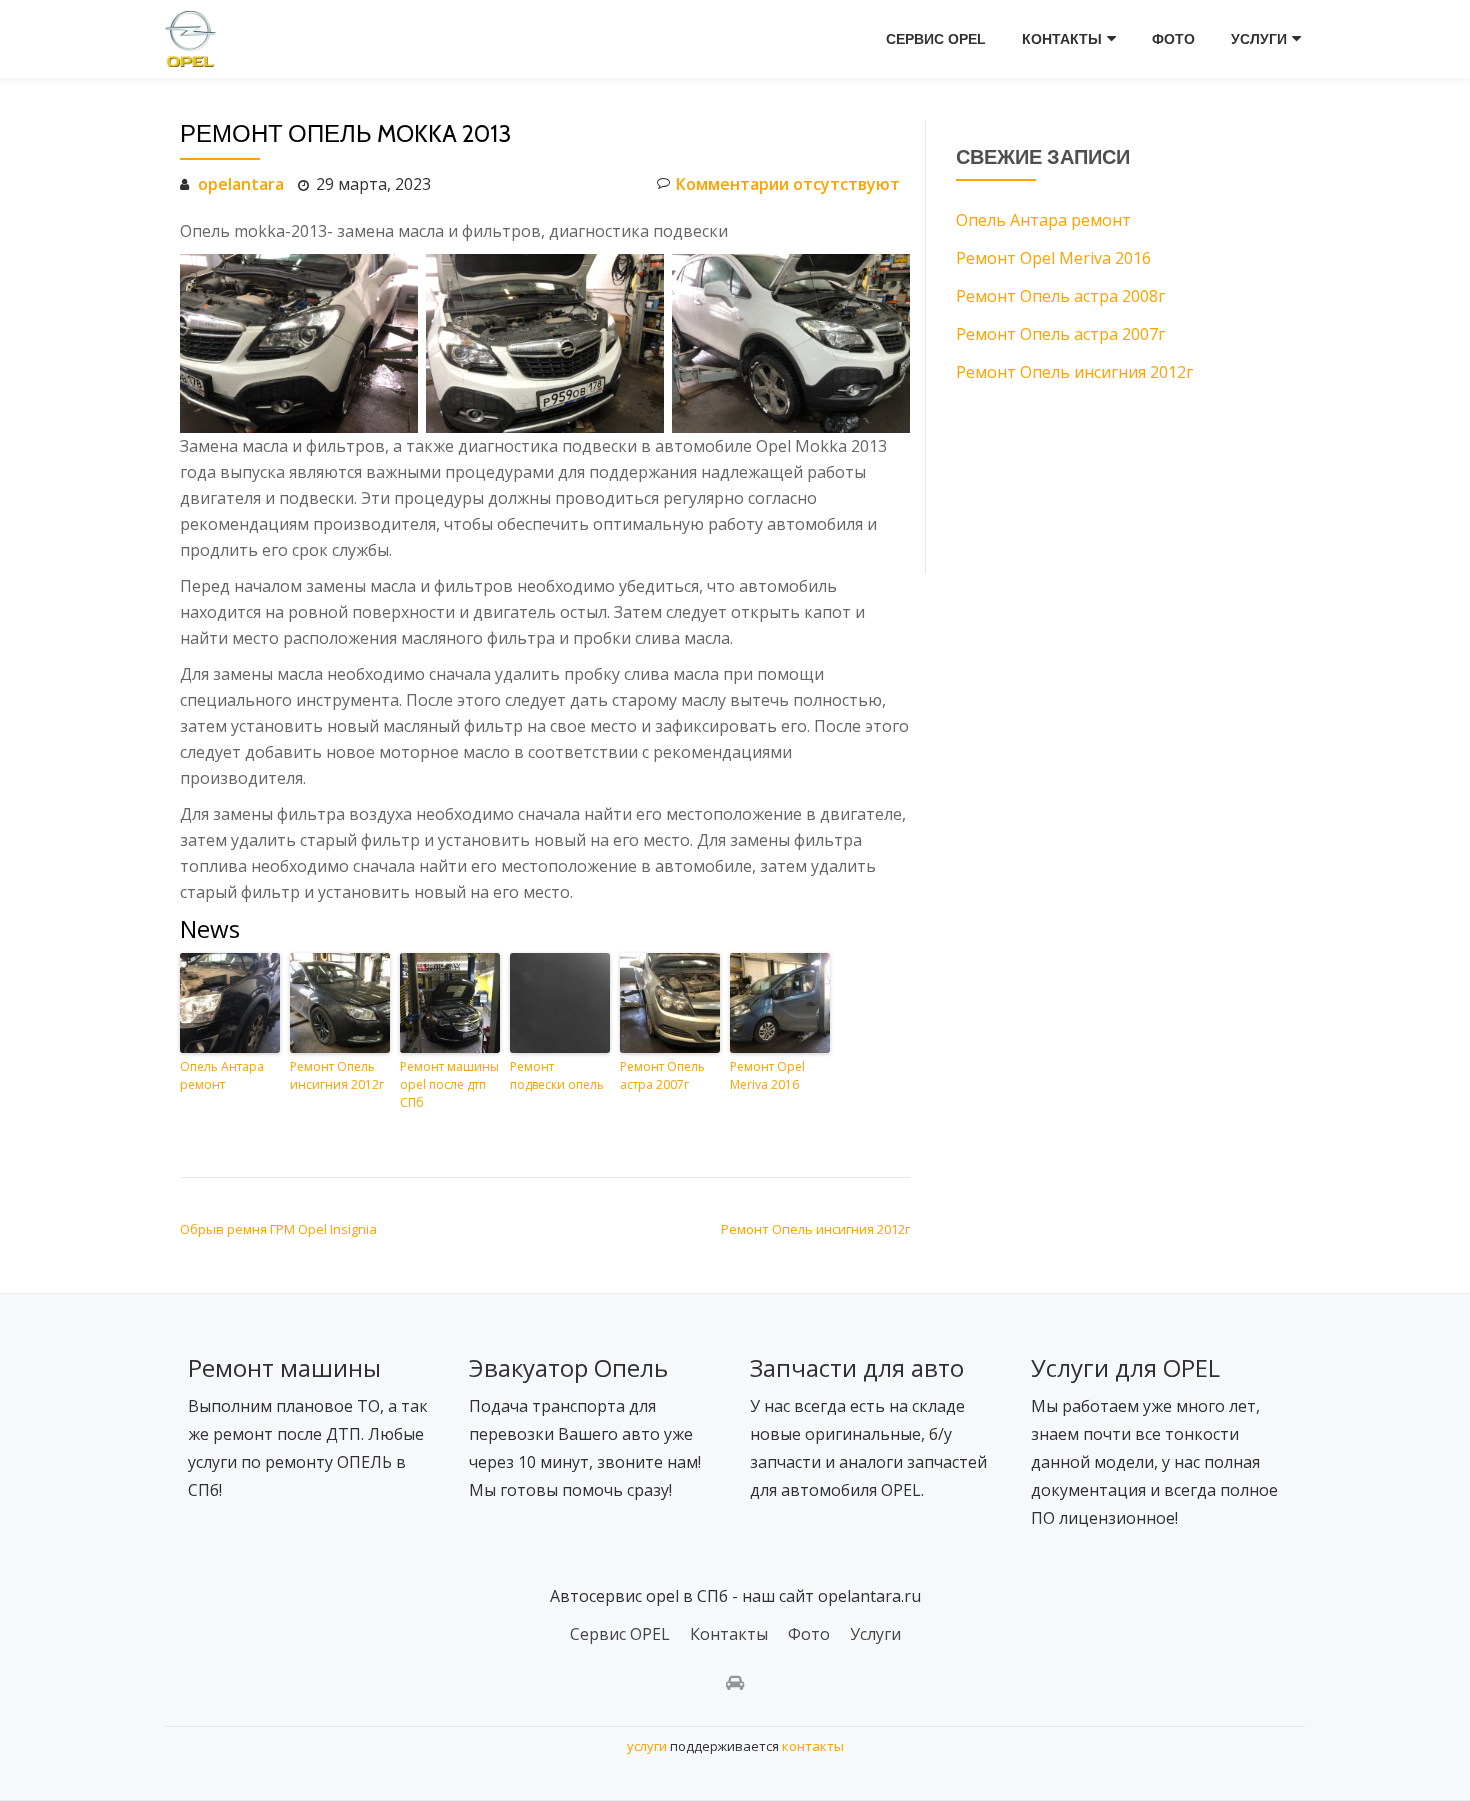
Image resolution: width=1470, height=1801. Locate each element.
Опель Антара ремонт (222, 1075)
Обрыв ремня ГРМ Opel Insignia (278, 1229)
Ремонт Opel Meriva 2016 (767, 1075)
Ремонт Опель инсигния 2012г (337, 1075)
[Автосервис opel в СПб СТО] (194, 39)
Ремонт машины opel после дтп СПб (449, 1084)
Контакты (1062, 39)
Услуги (1259, 39)
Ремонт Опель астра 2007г (662, 1075)
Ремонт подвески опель (557, 1075)
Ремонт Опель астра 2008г (1060, 296)
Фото (1173, 39)
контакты (813, 1746)
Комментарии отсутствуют (788, 184)
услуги (647, 1746)
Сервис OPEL (936, 39)
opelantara (241, 184)
